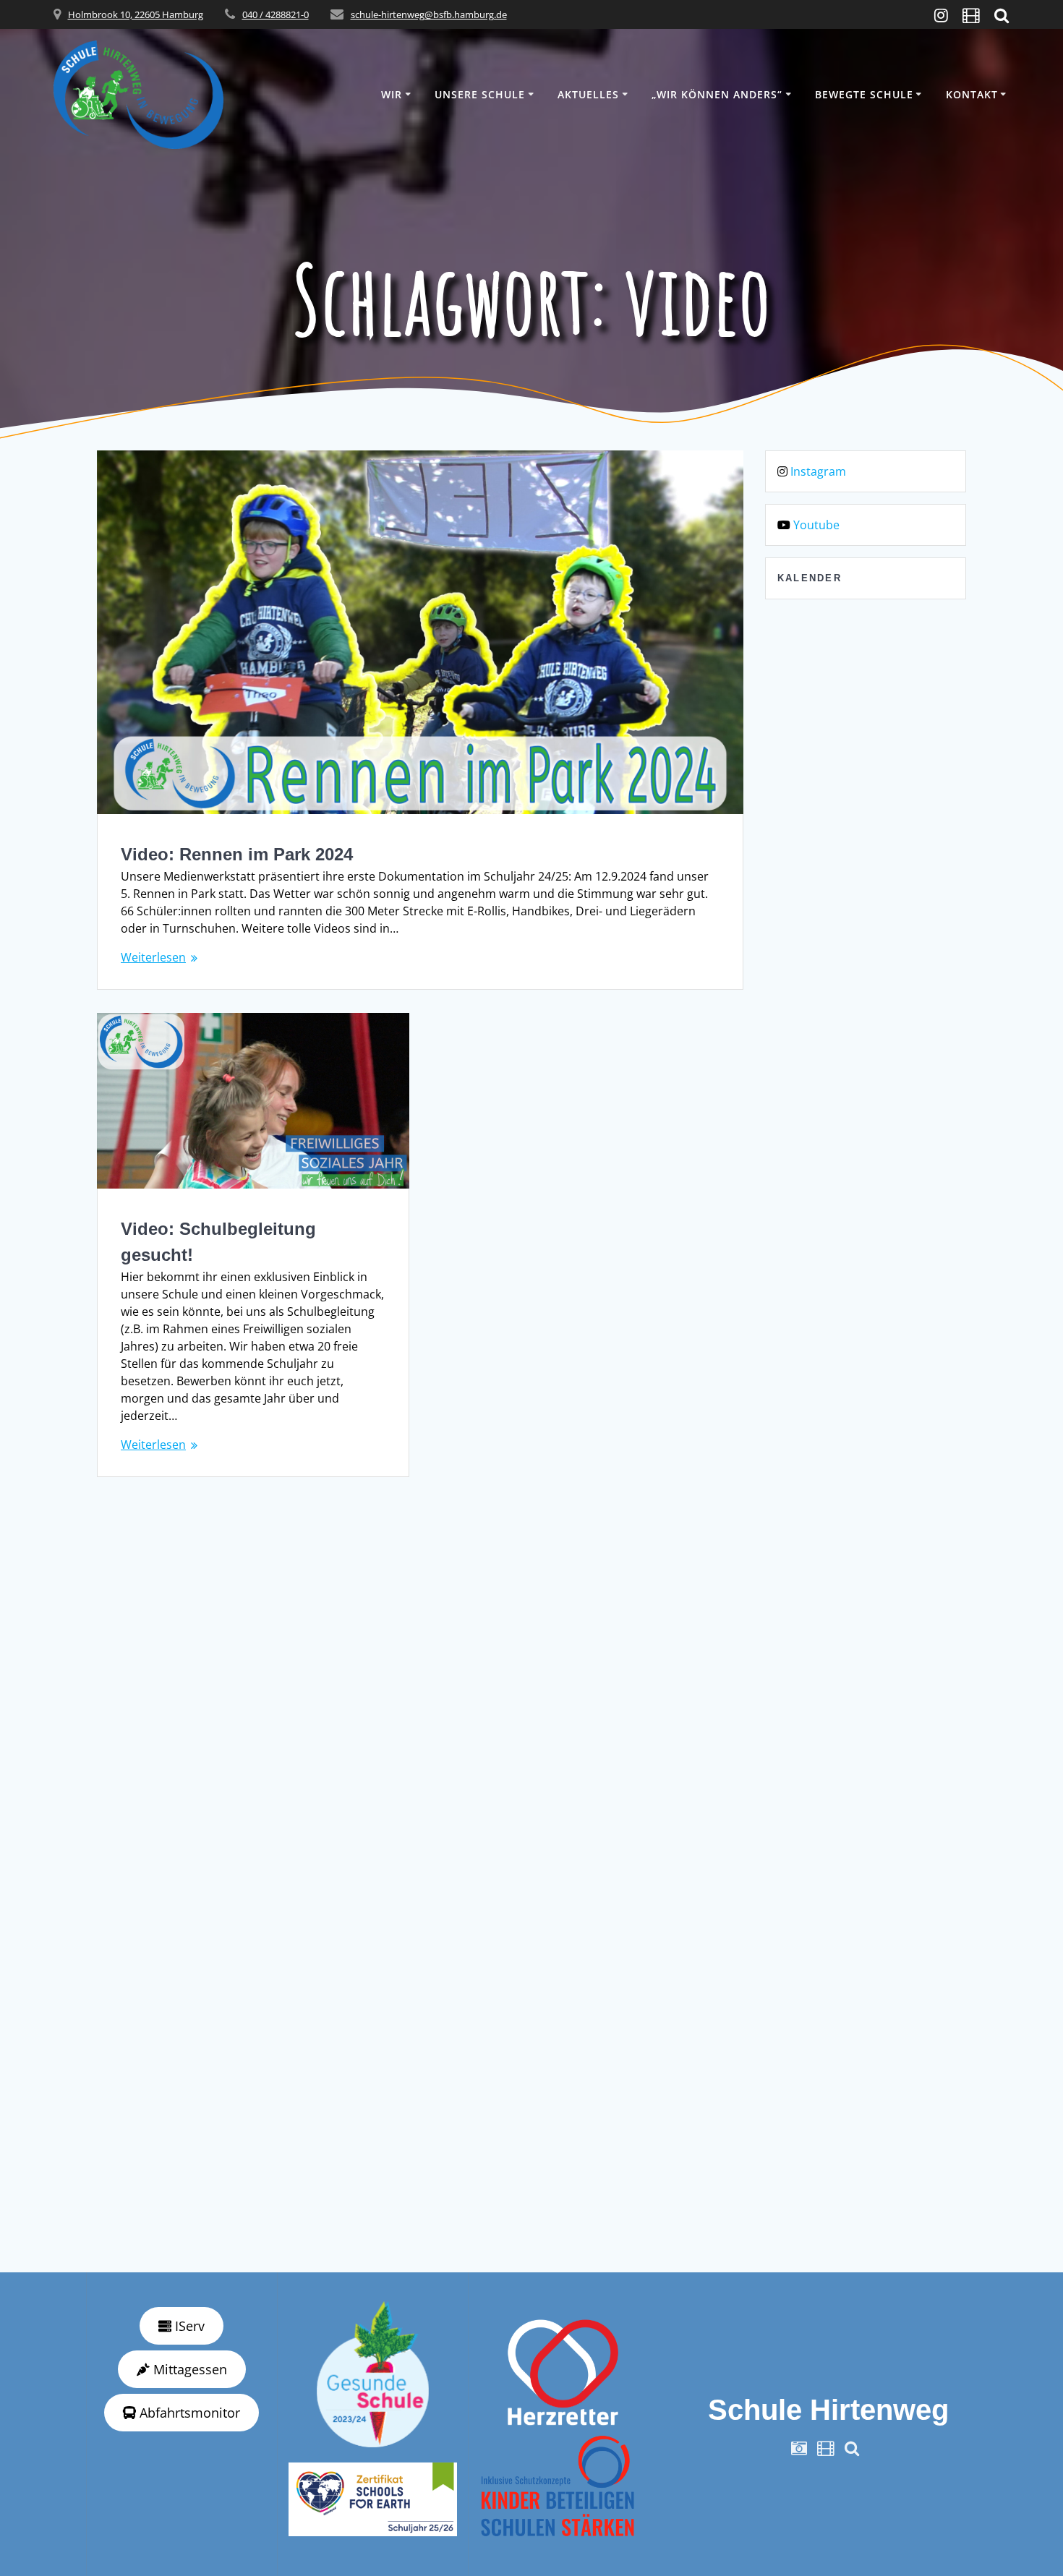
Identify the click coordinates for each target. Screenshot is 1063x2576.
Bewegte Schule (864, 94)
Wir (392, 94)
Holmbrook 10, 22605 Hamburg (136, 14)
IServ (188, 2326)
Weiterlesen (153, 957)
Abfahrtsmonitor (188, 2413)
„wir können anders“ (717, 94)
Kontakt (972, 94)
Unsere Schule (480, 94)
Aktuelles (588, 94)
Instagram (818, 471)
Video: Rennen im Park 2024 (237, 854)
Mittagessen (188, 2369)
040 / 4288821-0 (276, 14)
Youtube (816, 525)
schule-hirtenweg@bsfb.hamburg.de (429, 14)
